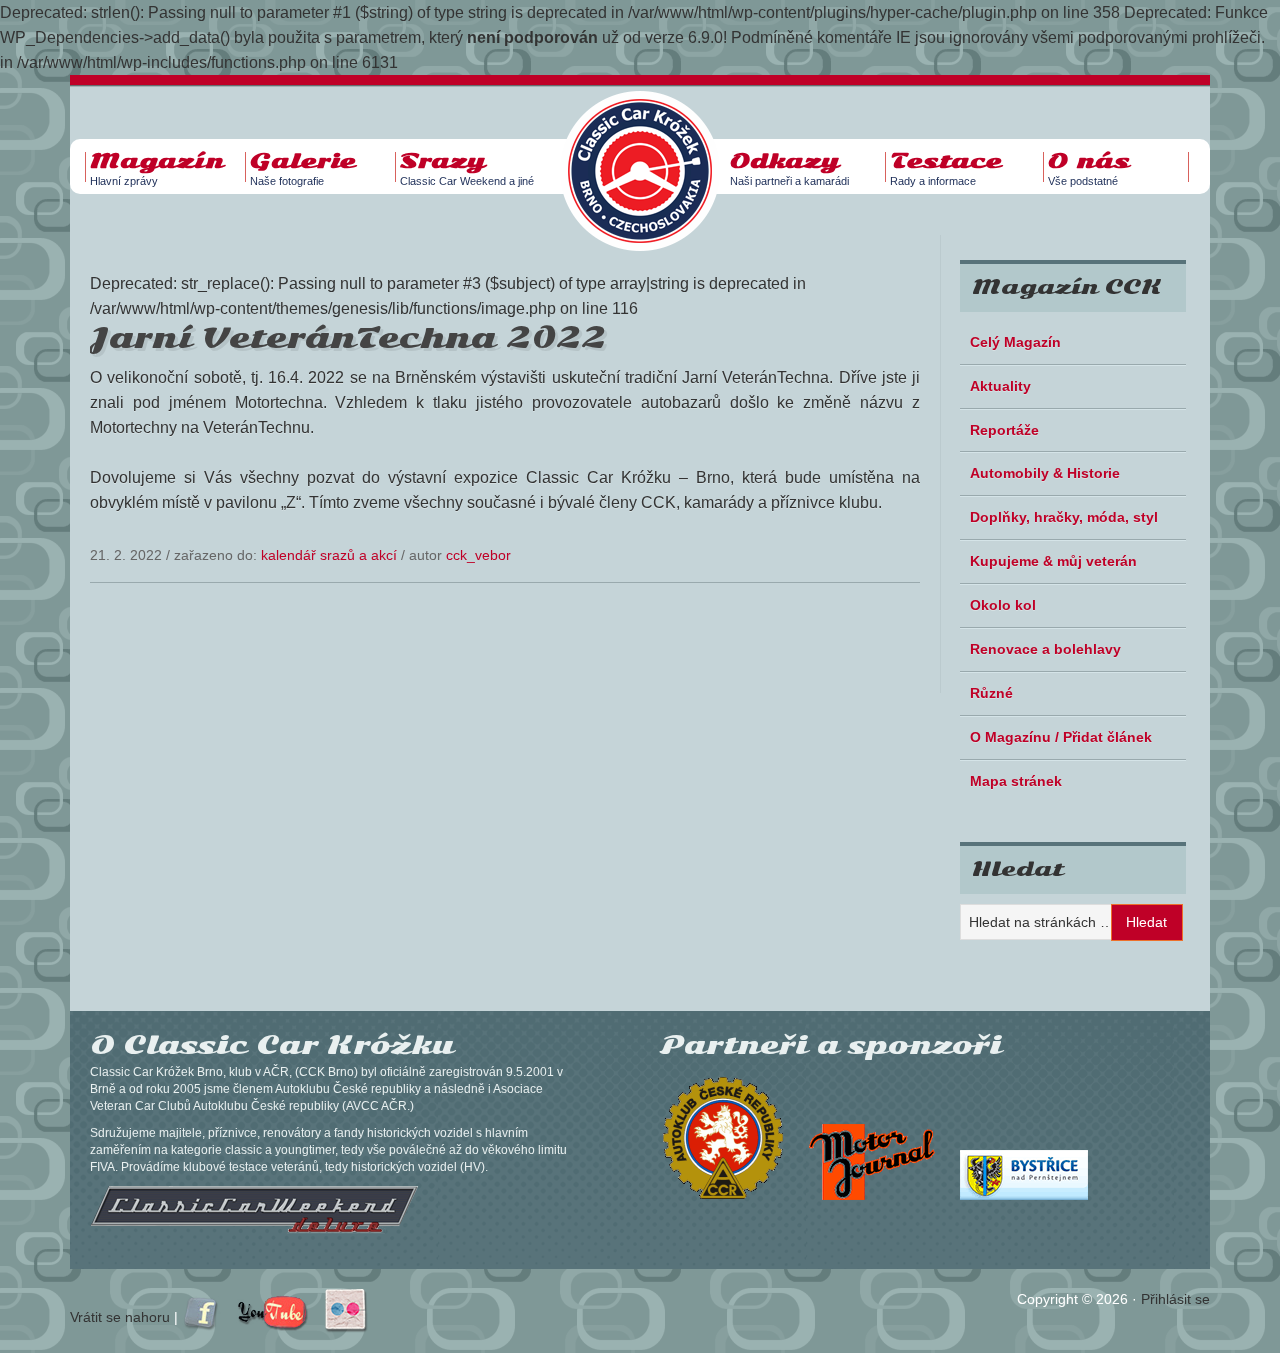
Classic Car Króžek (650, 155)
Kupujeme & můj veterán (1053, 561)
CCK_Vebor (478, 555)
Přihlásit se (1175, 1299)
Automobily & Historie (1045, 473)
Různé (991, 693)
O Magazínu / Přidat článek (1061, 737)
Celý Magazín (1015, 342)
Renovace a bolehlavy (1045, 649)
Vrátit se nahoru (120, 1317)
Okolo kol (1003, 605)
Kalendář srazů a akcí (329, 555)
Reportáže (1004, 430)
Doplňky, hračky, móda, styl (1064, 517)
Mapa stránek (1016, 781)
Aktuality (1000, 386)
